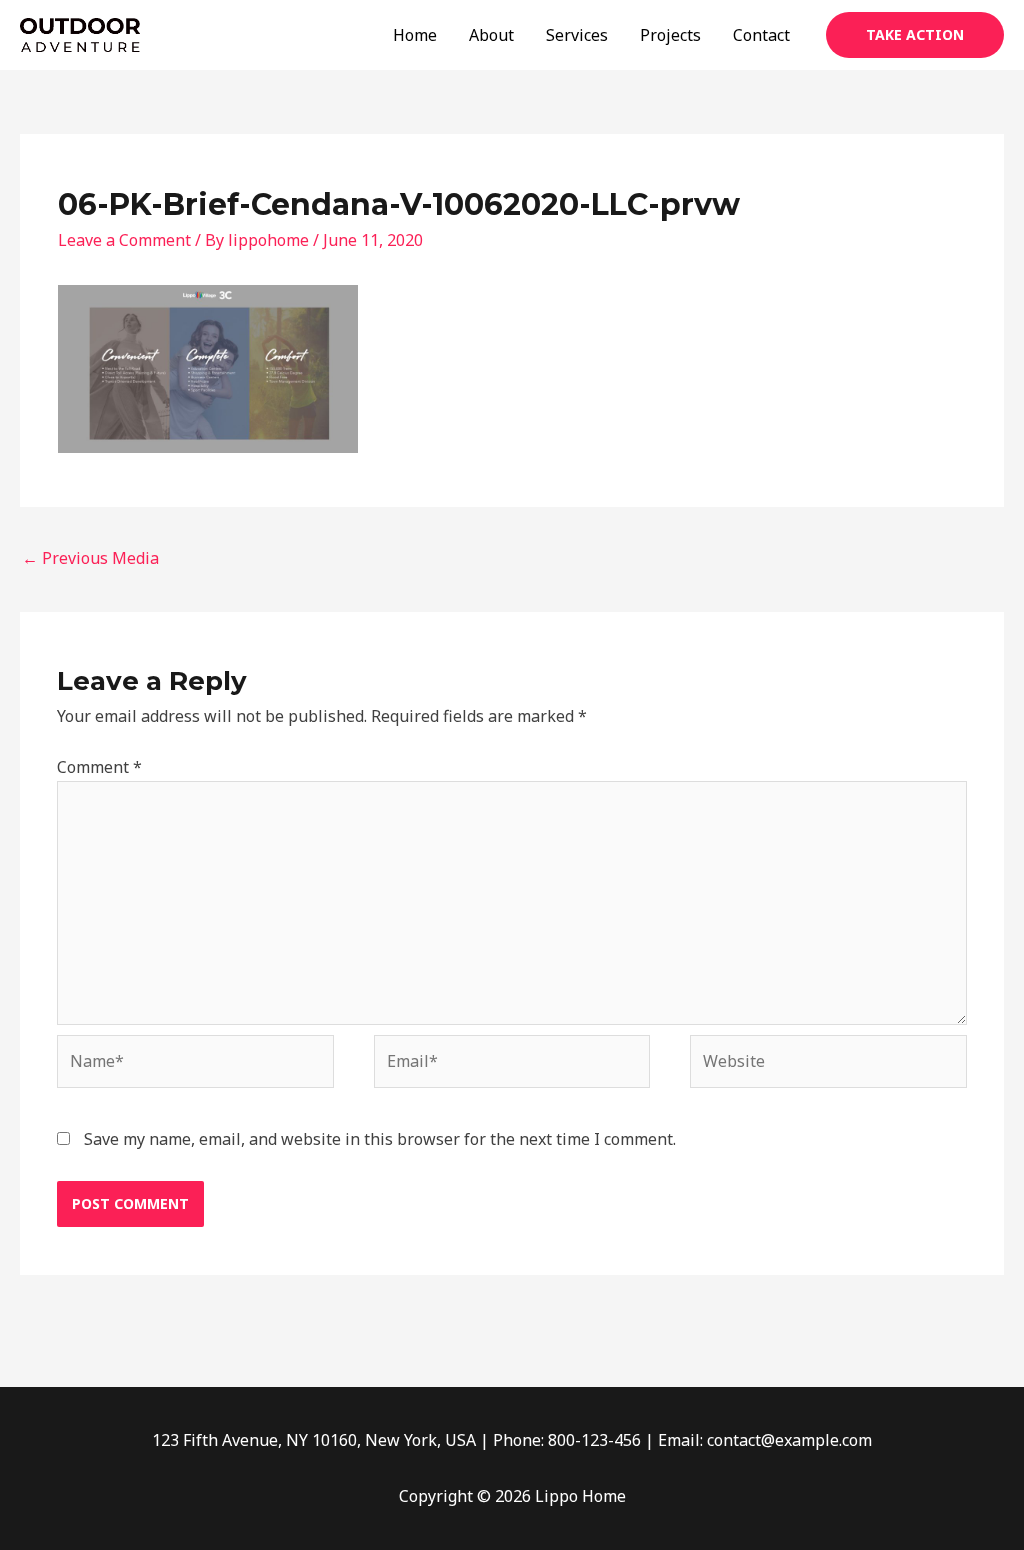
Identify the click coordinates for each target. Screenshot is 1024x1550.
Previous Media (90, 558)
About (491, 35)
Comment (99, 767)
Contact (761, 35)
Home (415, 35)
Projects (670, 35)
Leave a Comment (124, 240)
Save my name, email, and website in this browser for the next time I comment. (380, 1139)
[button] (915, 35)
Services (577, 35)
